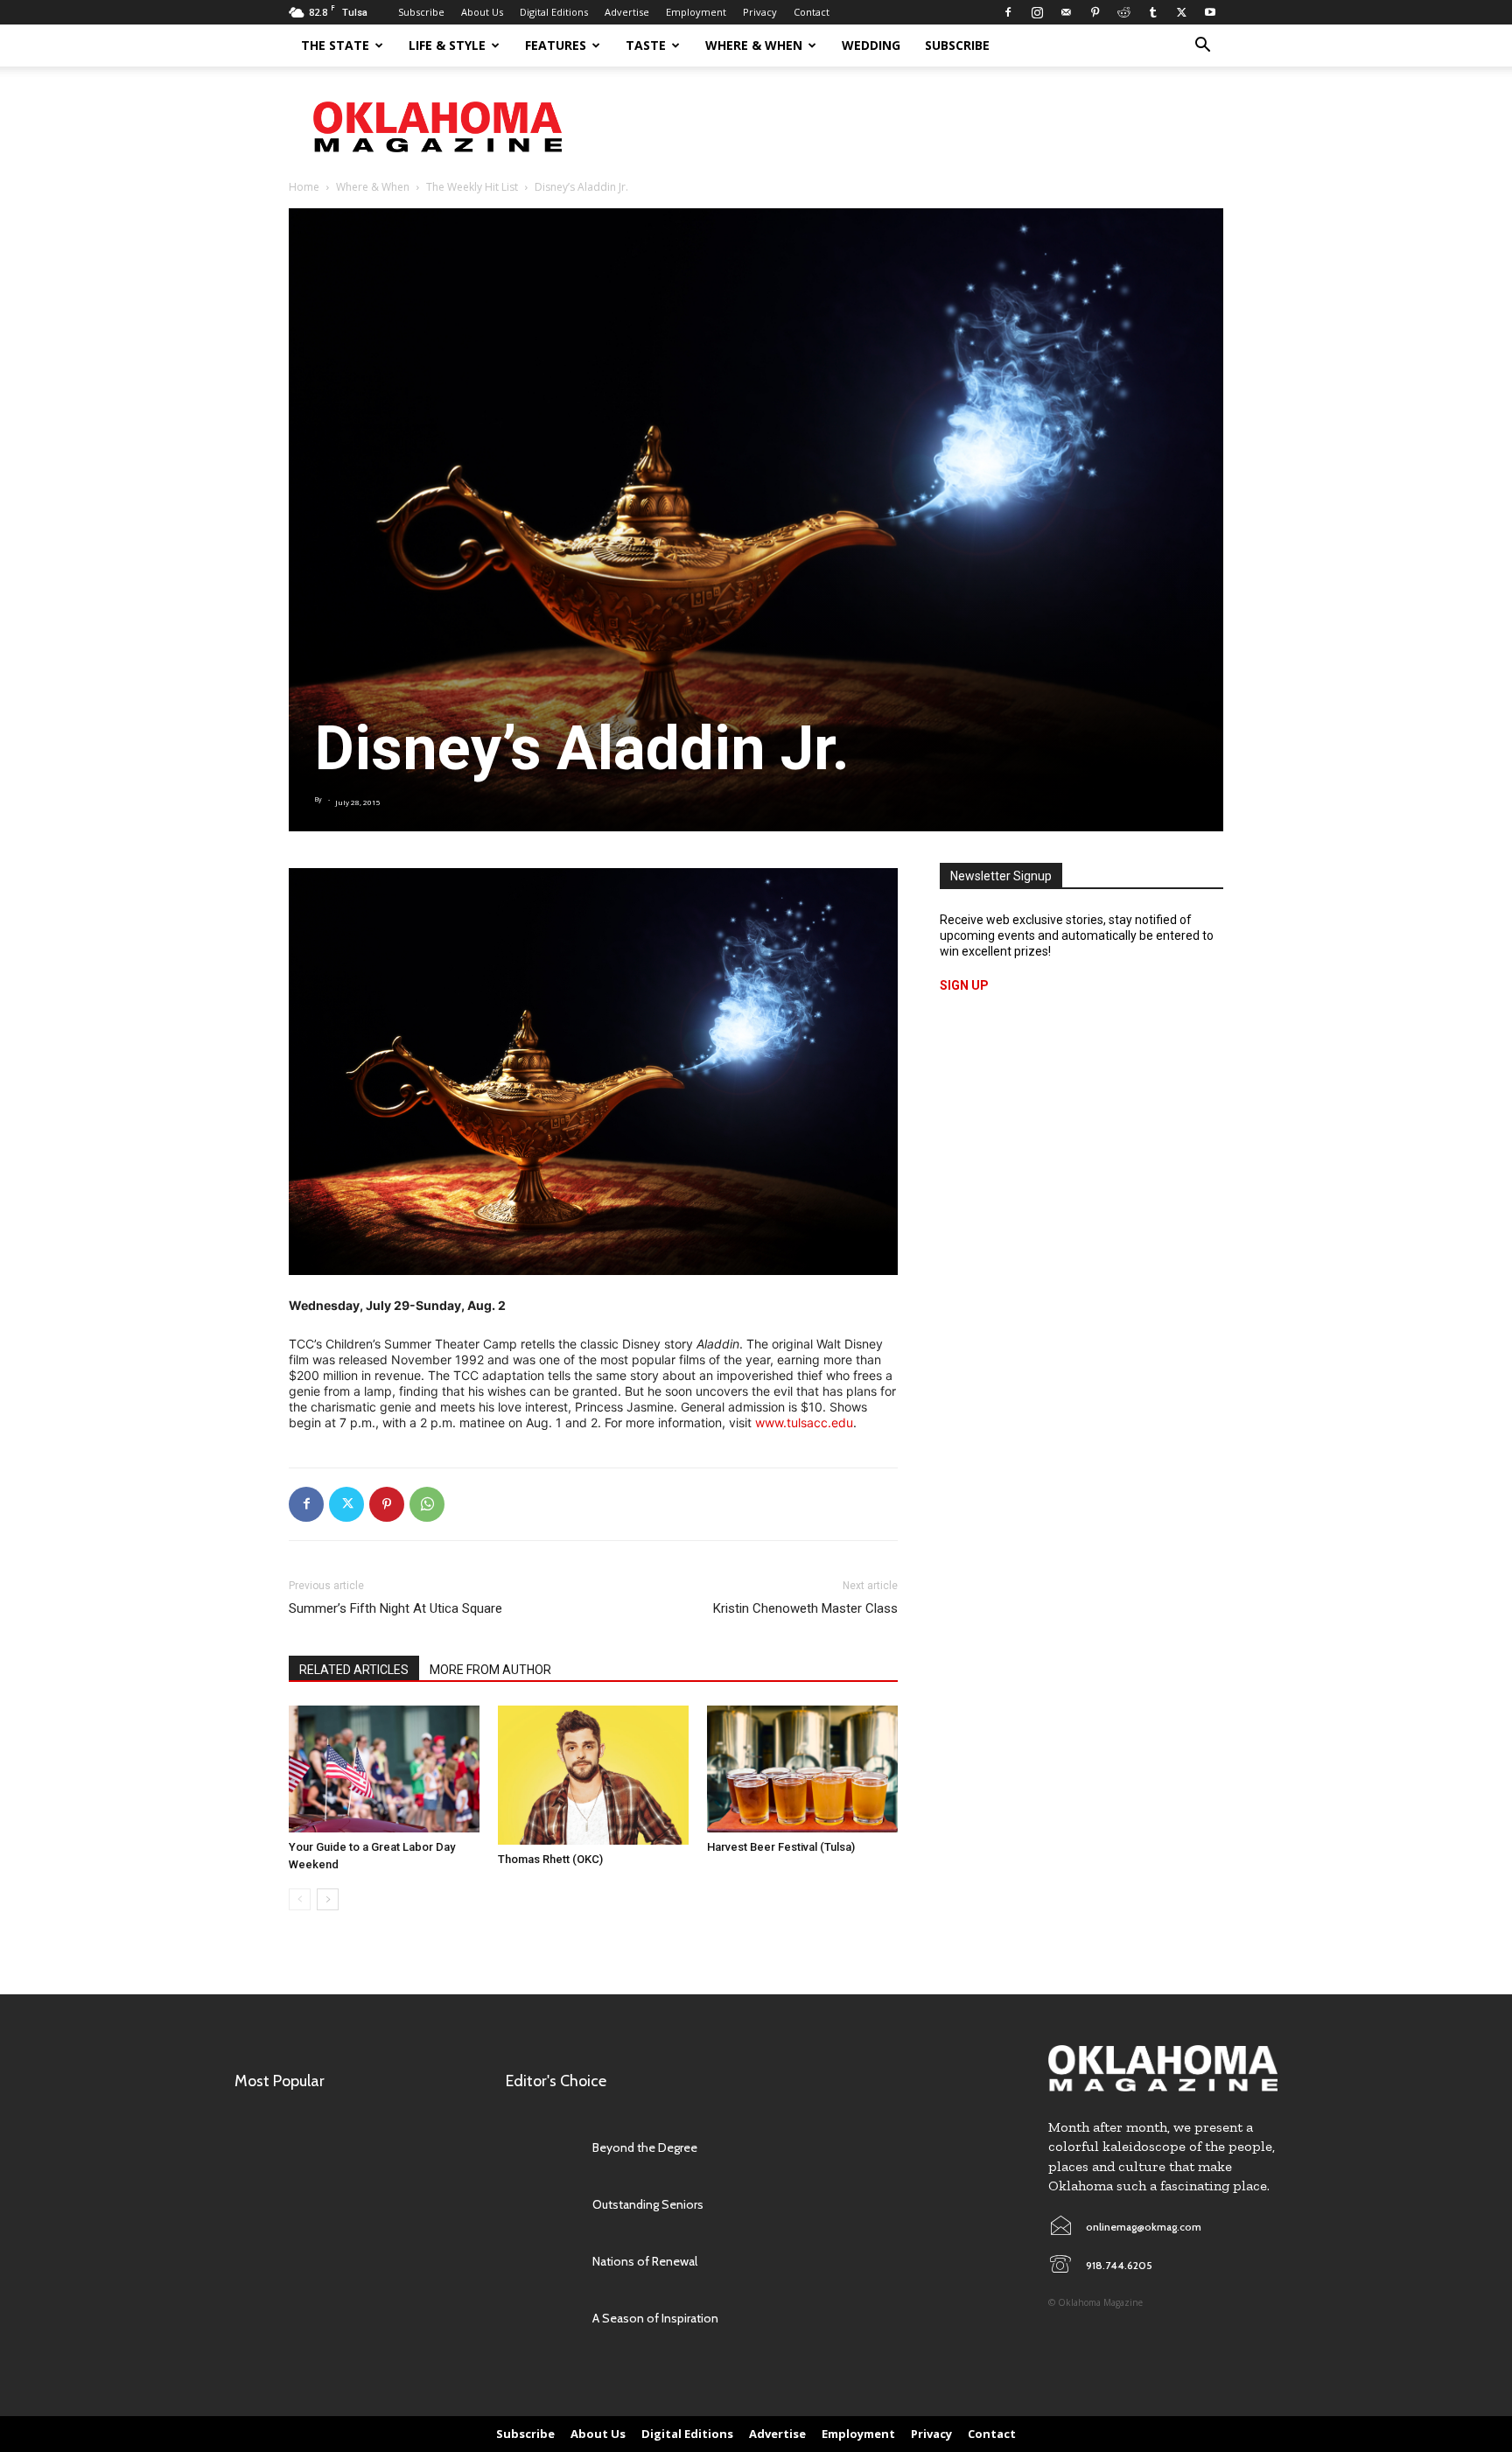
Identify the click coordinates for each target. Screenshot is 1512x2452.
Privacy (760, 12)
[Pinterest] (1095, 12)
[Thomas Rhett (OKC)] (593, 1776)
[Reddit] (1123, 12)
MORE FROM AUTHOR (490, 1670)
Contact (812, 12)
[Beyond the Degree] (540, 2148)
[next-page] (328, 1899)
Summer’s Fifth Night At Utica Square (395, 1608)
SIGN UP (964, 985)
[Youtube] (1210, 12)
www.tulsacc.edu (804, 1422)
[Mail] (1066, 12)
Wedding (871, 45)
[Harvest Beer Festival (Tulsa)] (802, 1769)
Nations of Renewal (645, 2261)
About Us (482, 12)
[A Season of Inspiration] (540, 2319)
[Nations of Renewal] (540, 2262)
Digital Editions (554, 12)
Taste (646, 45)
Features (556, 45)
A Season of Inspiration (655, 2318)
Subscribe (421, 12)
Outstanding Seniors (648, 2204)
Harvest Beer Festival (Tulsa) (781, 1847)
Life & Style (447, 45)
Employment (696, 12)
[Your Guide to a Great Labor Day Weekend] (384, 1769)
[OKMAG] (1163, 2068)
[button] (1202, 47)
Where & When (754, 45)
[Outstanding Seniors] (540, 2205)
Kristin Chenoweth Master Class (805, 1608)
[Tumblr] (1152, 12)
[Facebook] (1008, 12)
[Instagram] (1037, 12)
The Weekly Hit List (472, 187)
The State (335, 45)
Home (304, 187)
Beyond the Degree (645, 2147)
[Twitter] (1181, 12)
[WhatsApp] (427, 1504)
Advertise (627, 12)
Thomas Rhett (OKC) (550, 1859)
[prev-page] (300, 1899)
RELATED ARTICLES (354, 1670)
